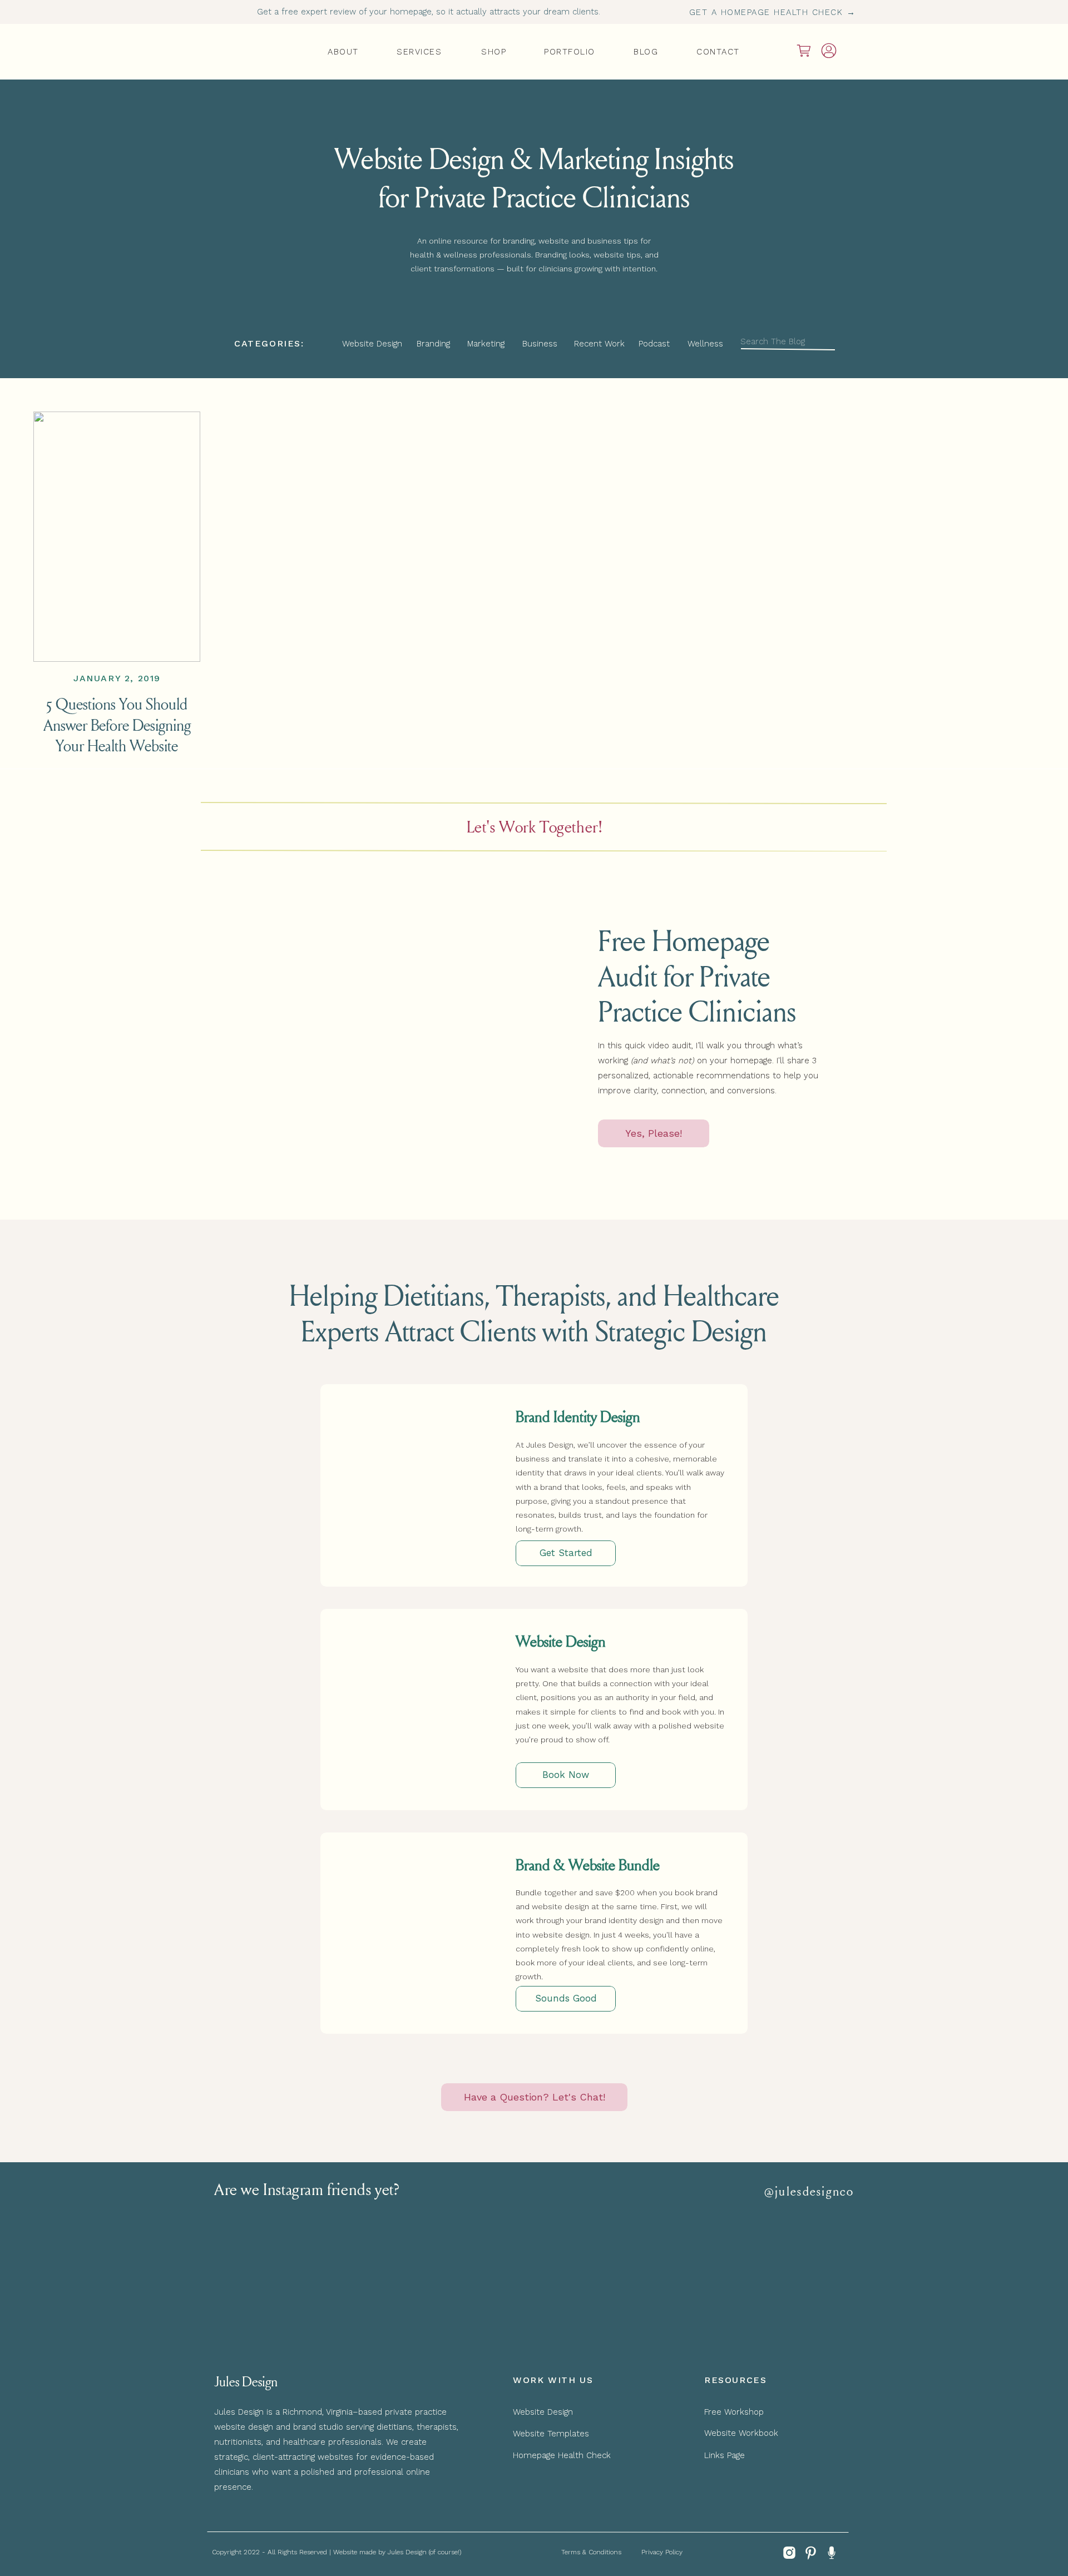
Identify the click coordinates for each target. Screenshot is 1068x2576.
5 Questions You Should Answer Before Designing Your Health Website (117, 724)
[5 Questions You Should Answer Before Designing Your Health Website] (117, 537)
